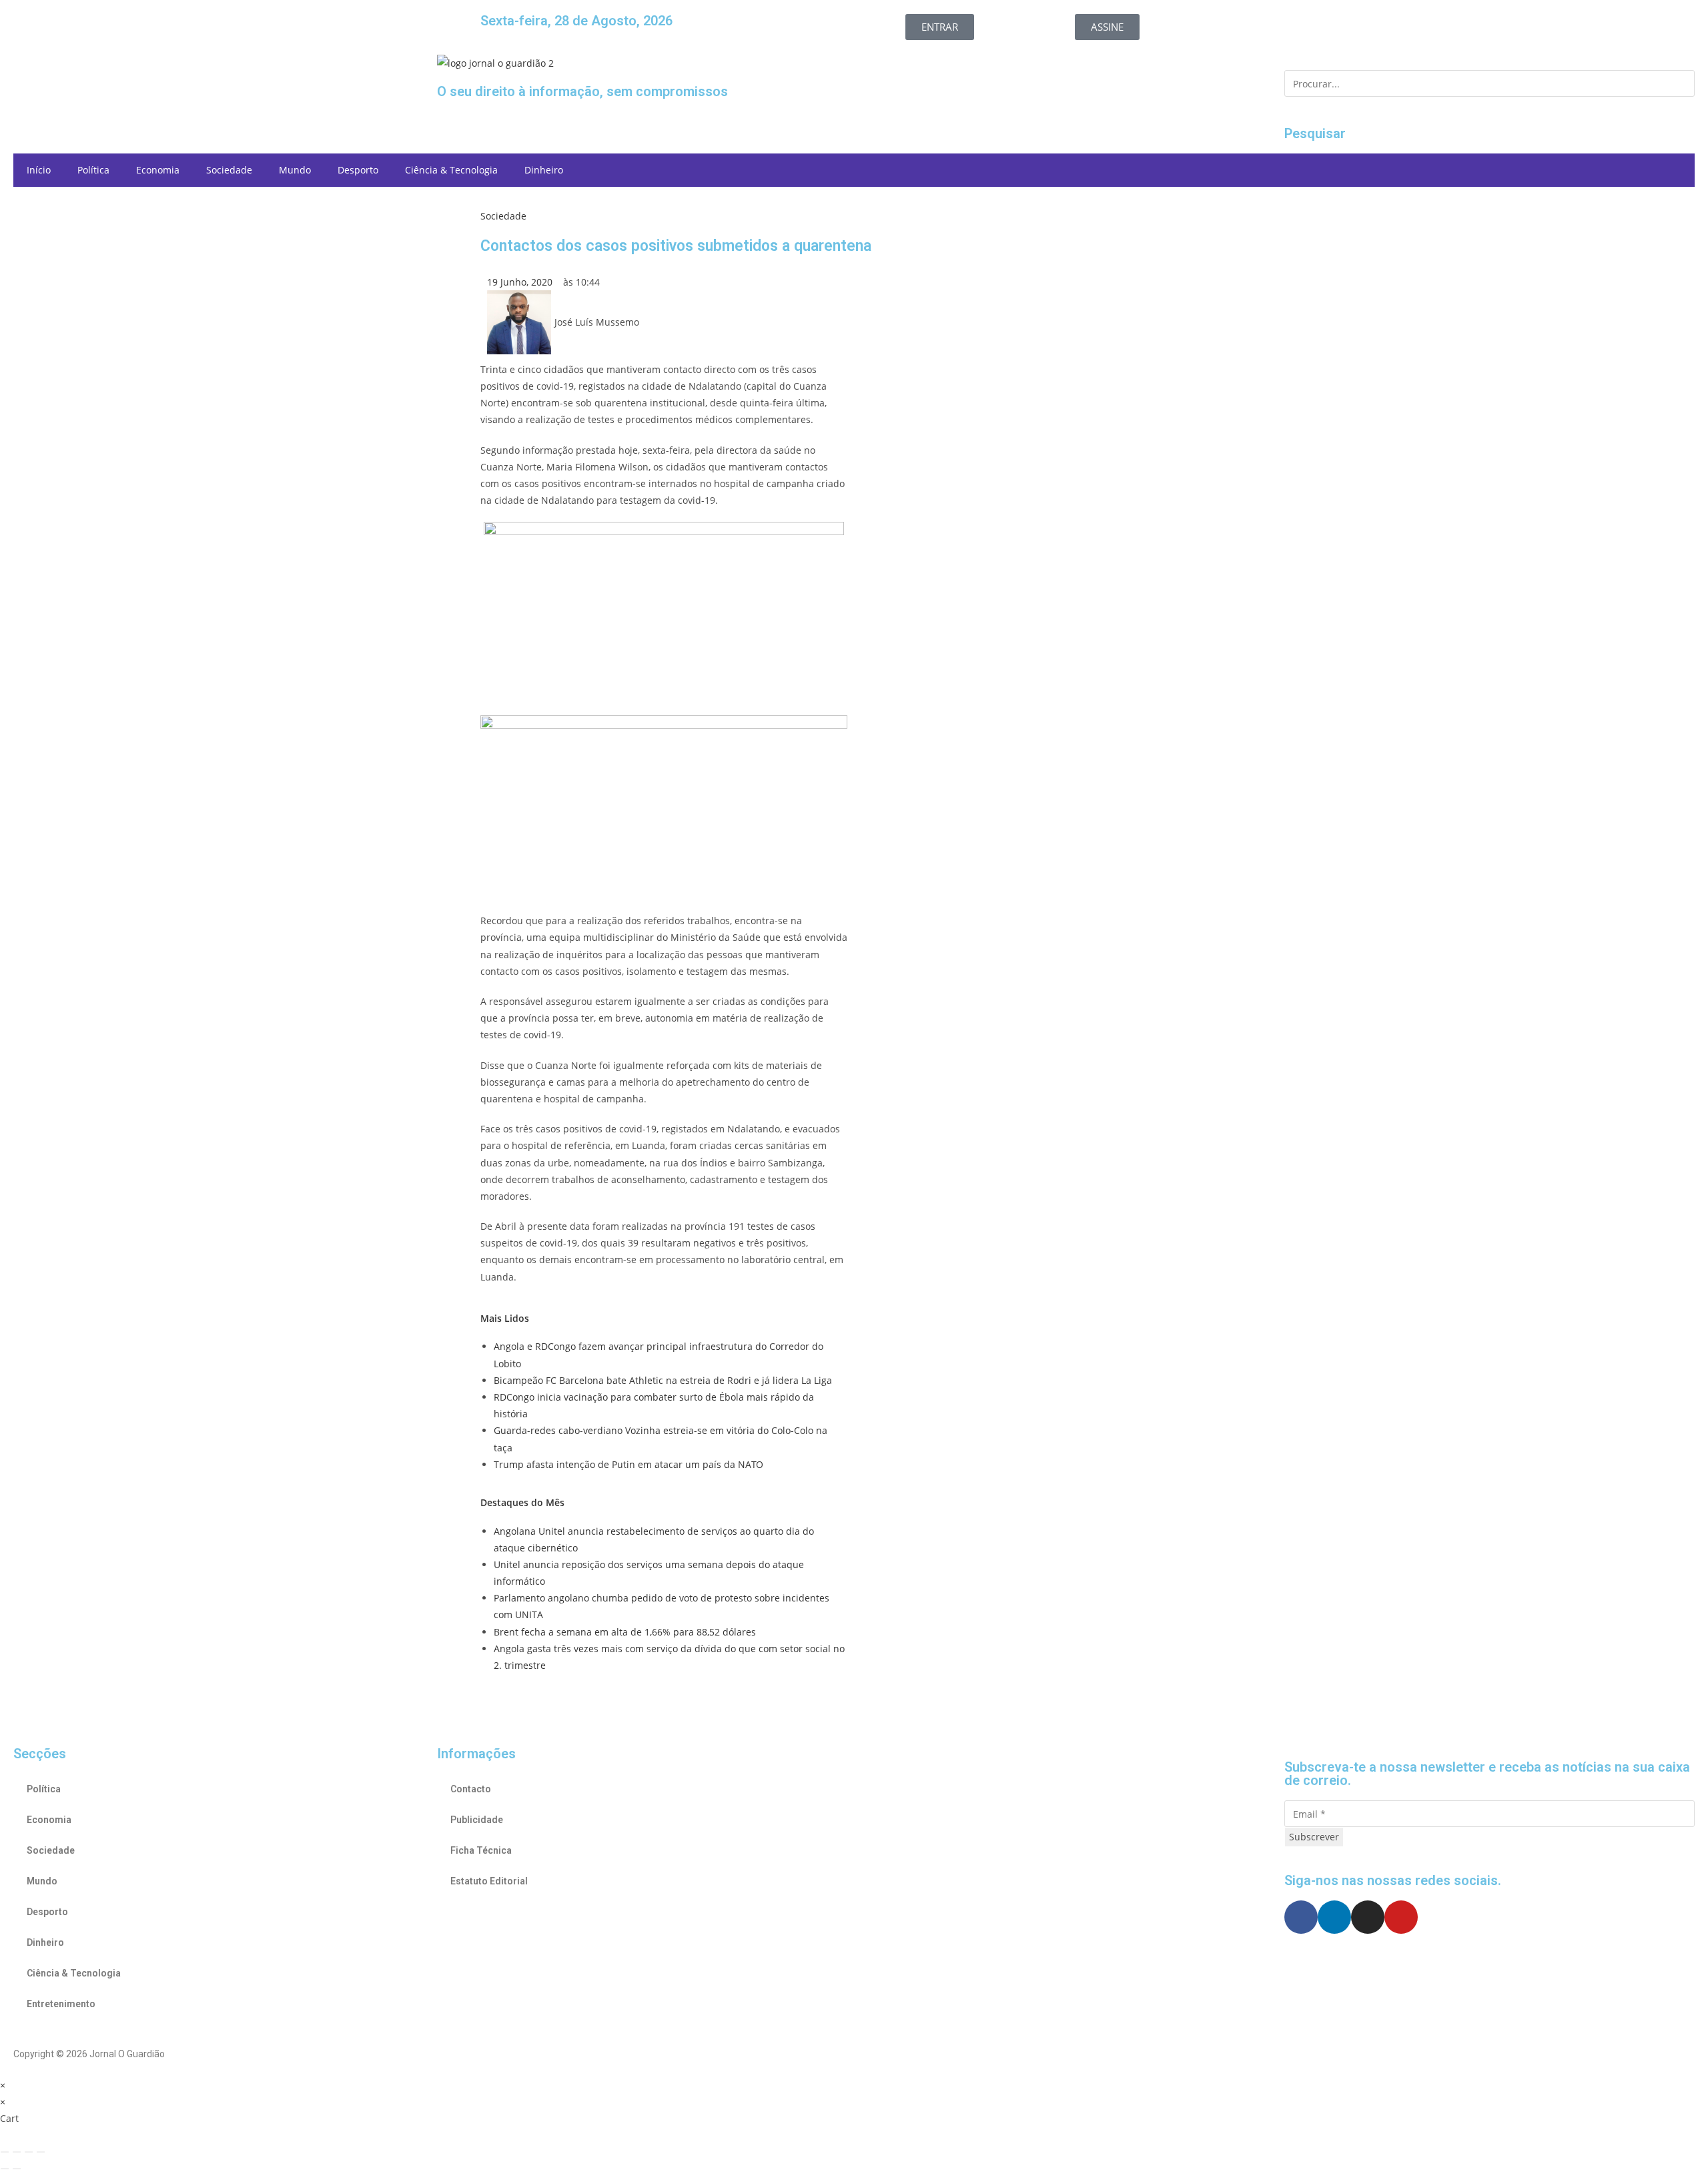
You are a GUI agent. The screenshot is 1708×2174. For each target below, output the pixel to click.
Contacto (471, 1789)
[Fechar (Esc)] (41, 2152)
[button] (219, 66)
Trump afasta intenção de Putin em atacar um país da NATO (628, 1464)
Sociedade (229, 170)
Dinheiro (544, 170)
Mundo (295, 170)
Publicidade (477, 1820)
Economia (158, 170)
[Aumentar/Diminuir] (5, 2152)
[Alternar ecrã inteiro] (17, 2152)
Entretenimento (61, 2004)
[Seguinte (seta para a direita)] (17, 2169)
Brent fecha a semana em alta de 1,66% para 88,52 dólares (625, 1632)
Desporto (358, 170)
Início (39, 170)
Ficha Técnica (481, 1850)
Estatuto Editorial (489, 1881)
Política (93, 170)
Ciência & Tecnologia (451, 170)
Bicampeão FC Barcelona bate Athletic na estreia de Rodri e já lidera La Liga (663, 1380)
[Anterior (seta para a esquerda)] (5, 2169)
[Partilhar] (29, 2152)
